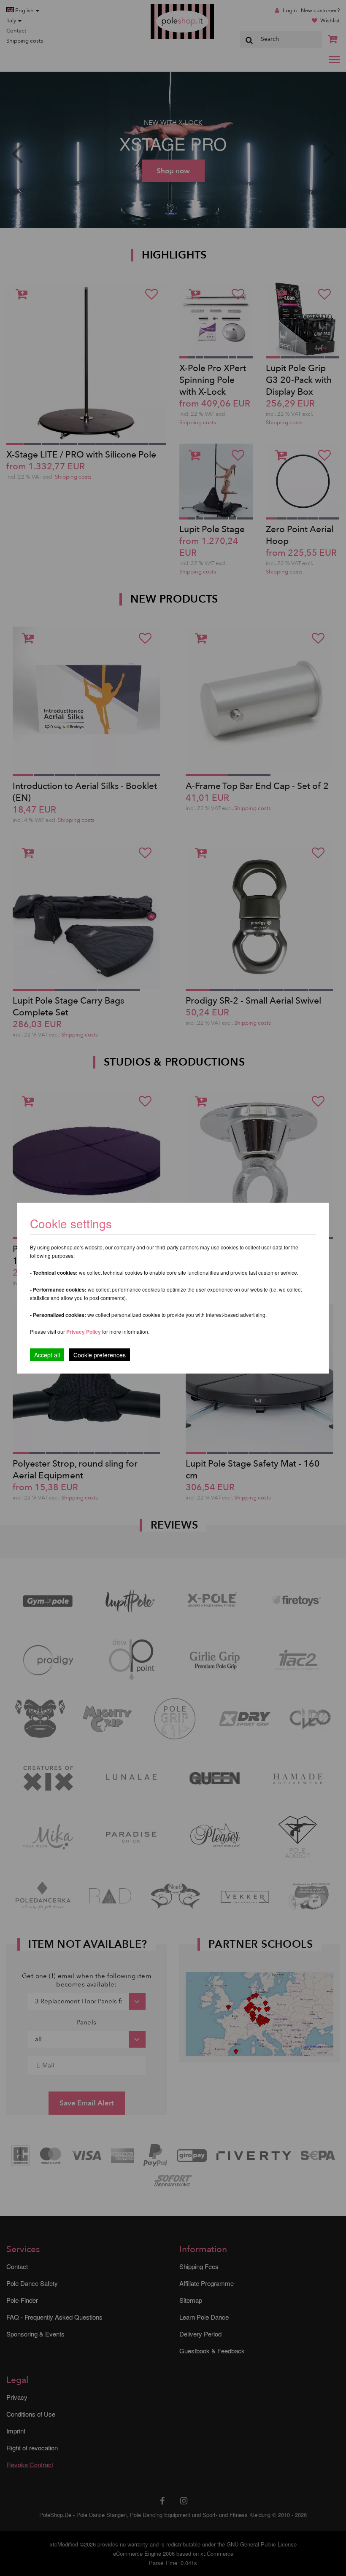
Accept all (47, 1354)
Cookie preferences (100, 1354)
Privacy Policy (84, 1331)
